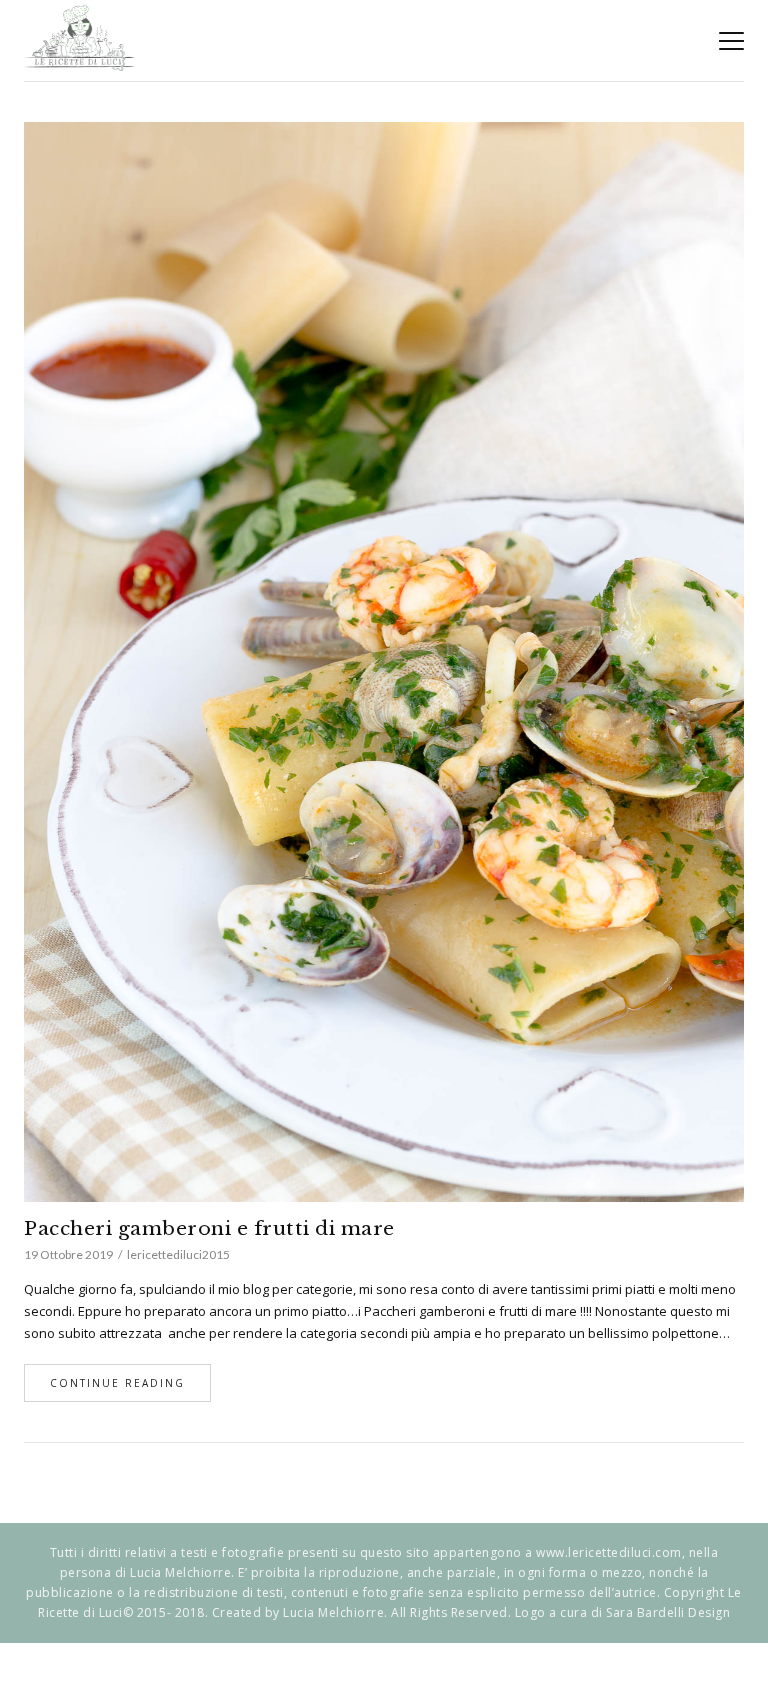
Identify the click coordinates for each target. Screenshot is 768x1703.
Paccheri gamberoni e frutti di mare (209, 1228)
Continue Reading (117, 1383)
